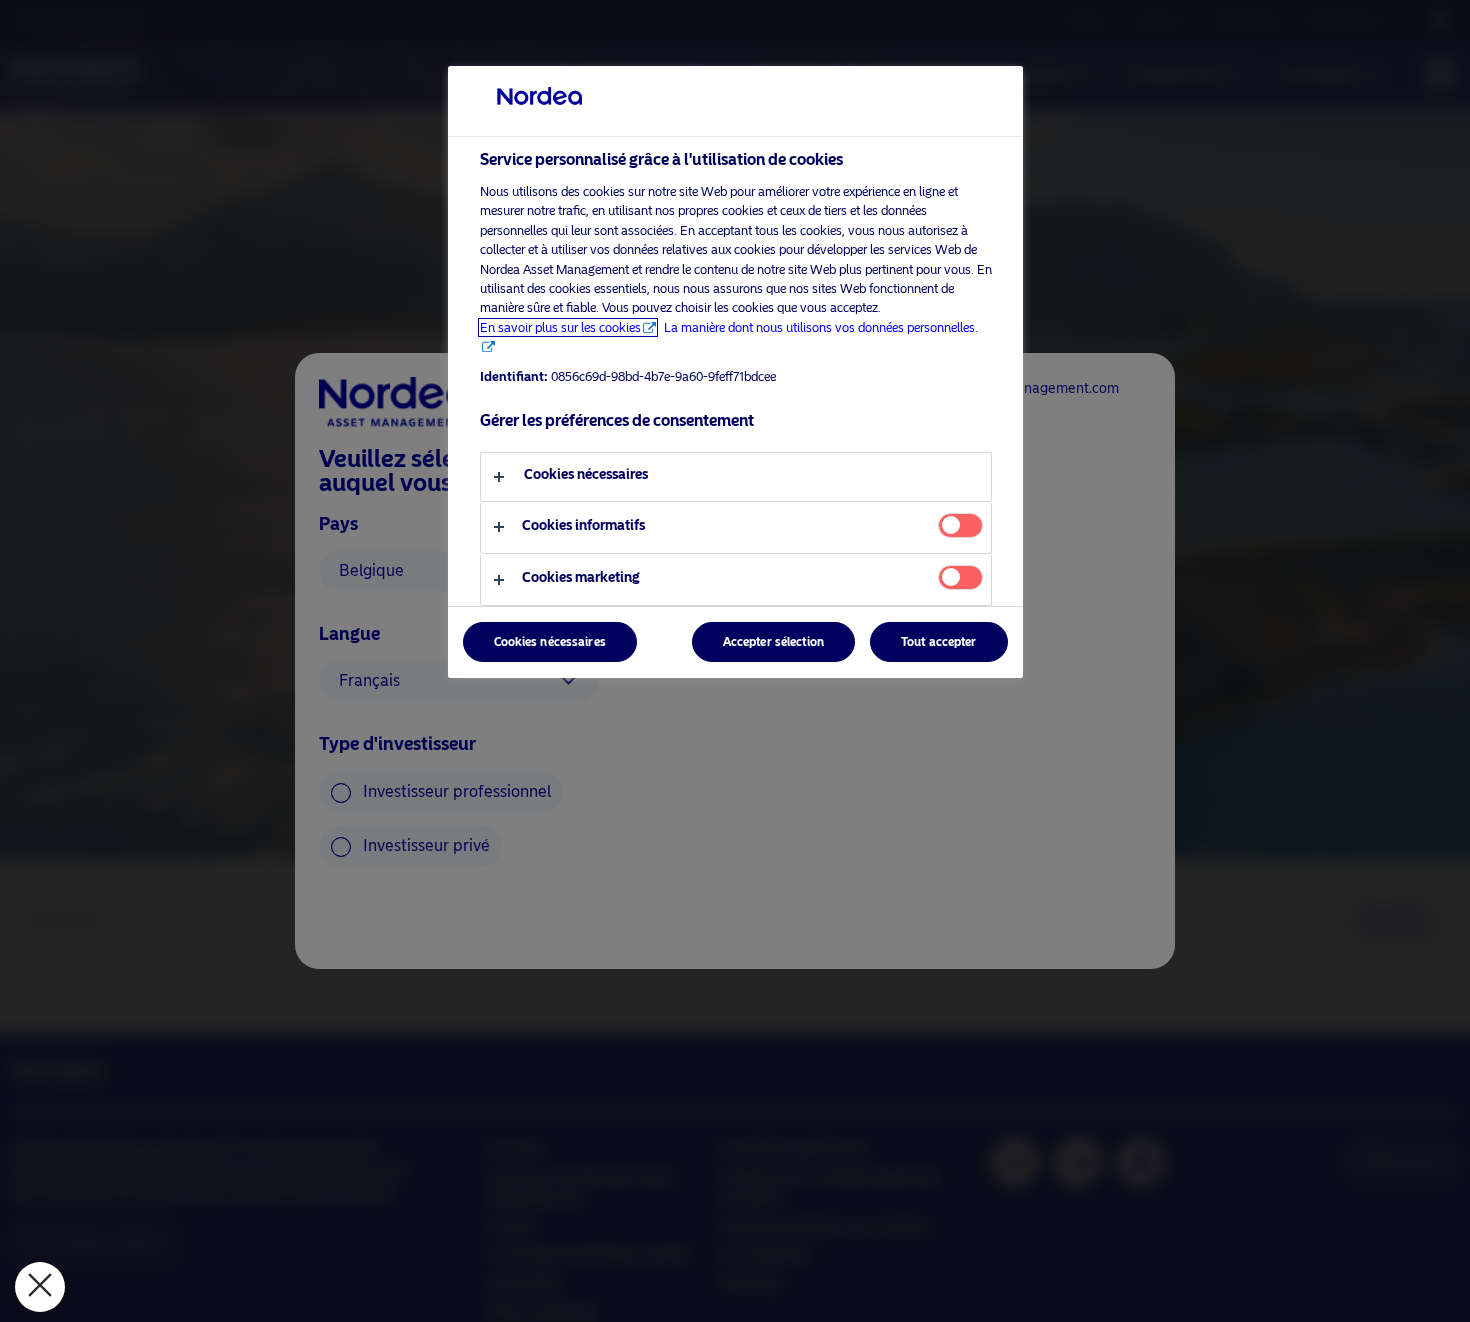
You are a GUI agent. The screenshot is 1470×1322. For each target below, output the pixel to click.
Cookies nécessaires (550, 643)
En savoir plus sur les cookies (560, 327)
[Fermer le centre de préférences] (40, 1287)
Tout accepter (939, 643)
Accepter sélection (773, 643)
